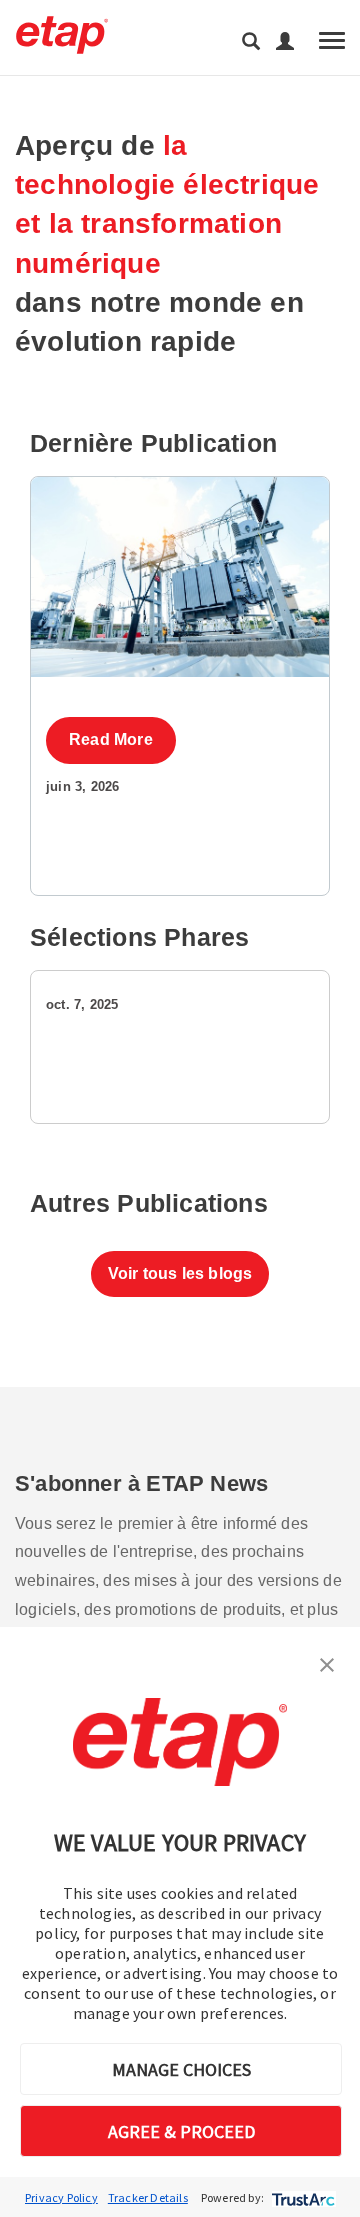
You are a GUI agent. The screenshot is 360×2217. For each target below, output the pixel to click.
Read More (111, 739)
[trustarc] (301, 2197)
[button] (327, 1663)
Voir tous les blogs (180, 1273)
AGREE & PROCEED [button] (181, 2131)
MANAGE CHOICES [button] (181, 2069)
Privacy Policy (61, 2197)
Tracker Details (148, 2197)
